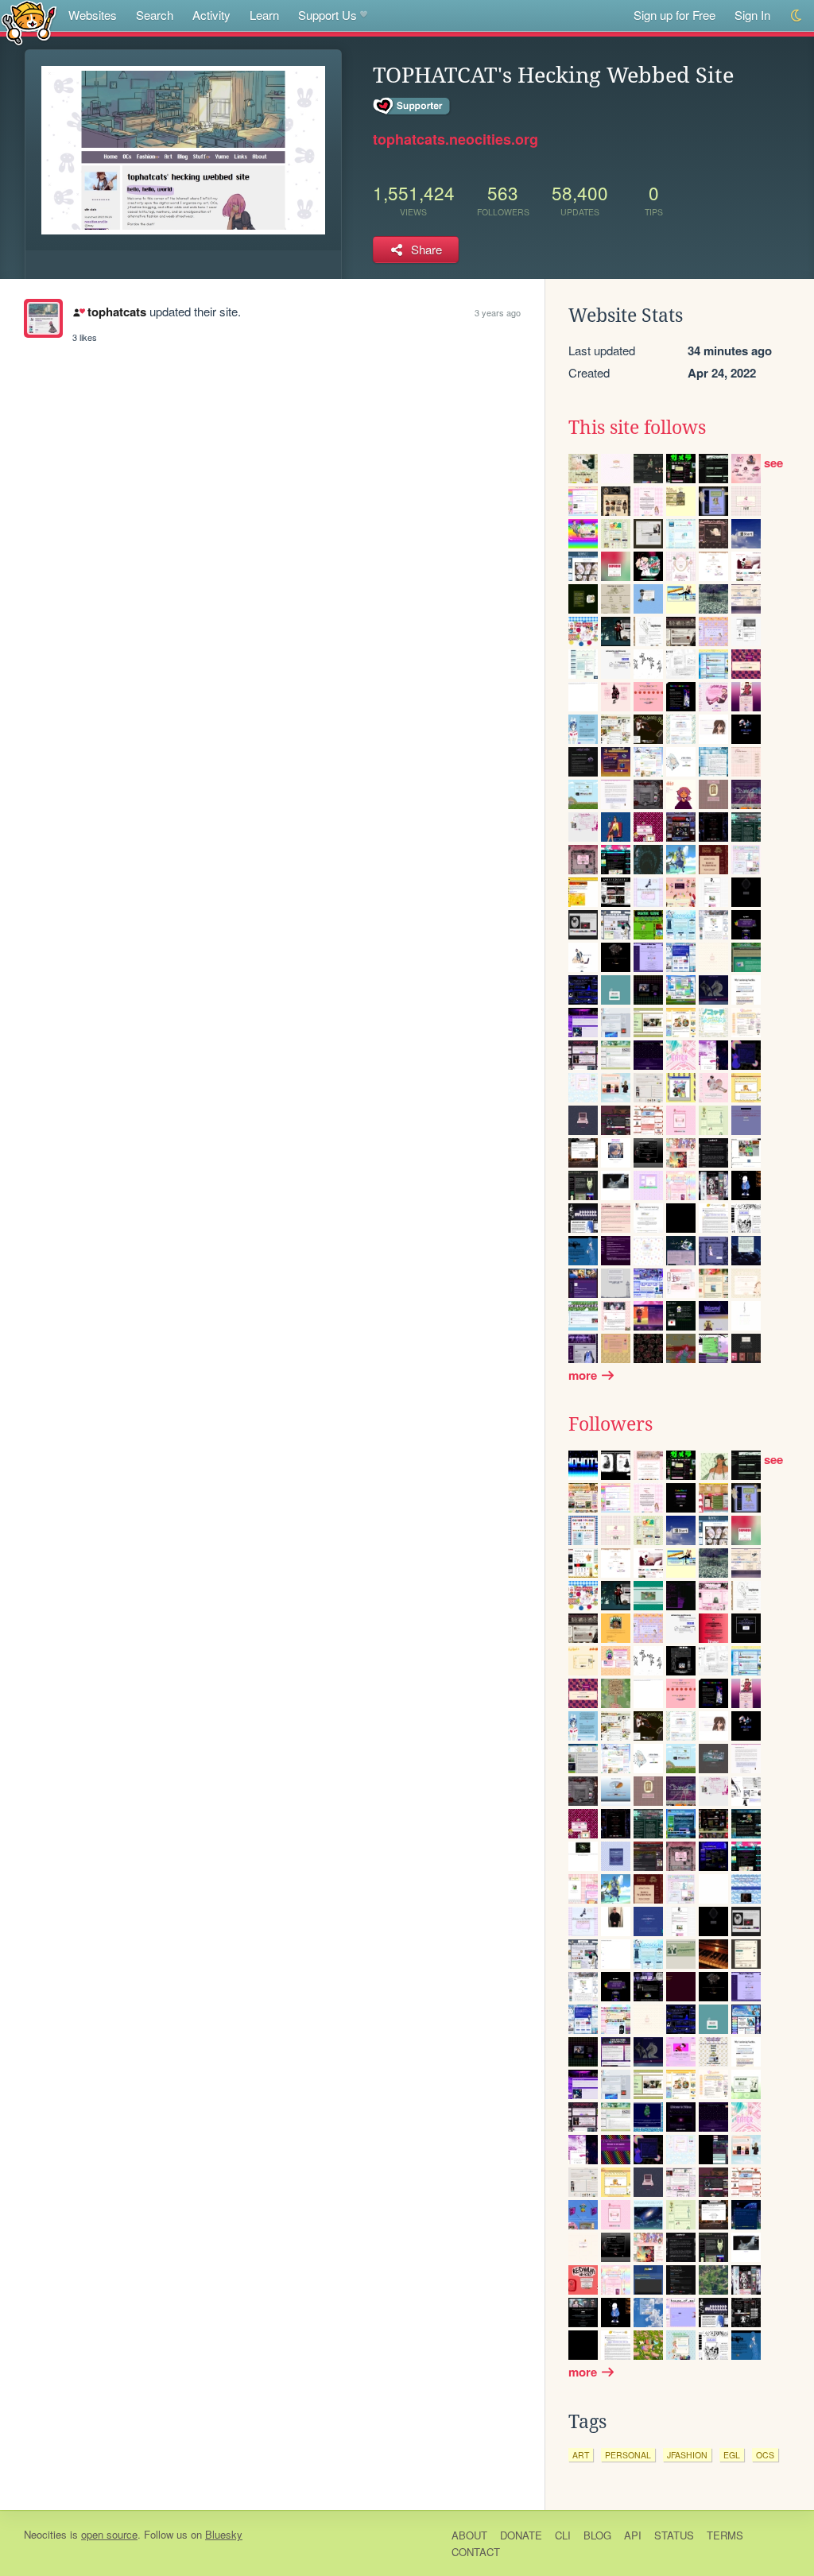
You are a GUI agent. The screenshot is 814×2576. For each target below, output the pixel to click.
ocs (765, 2455)
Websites (93, 15)
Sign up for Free (674, 15)
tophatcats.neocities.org (455, 139)
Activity (211, 15)
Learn (264, 15)
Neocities (45, 2534)
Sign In (752, 15)
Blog (597, 2535)
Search (155, 15)
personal (628, 2455)
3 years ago (498, 312)
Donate (521, 2535)
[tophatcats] (43, 318)
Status (674, 2535)
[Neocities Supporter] (412, 107)
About (469, 2535)
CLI (563, 2535)
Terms (725, 2535)
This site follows (637, 428)
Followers (610, 1424)
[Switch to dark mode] (797, 15)
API (633, 2535)
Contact (476, 2552)
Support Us (328, 15)
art (581, 2455)
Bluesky (224, 2534)
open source (109, 2534)
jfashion (687, 2455)
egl (732, 2455)
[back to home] (29, 22)
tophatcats (116, 312)
